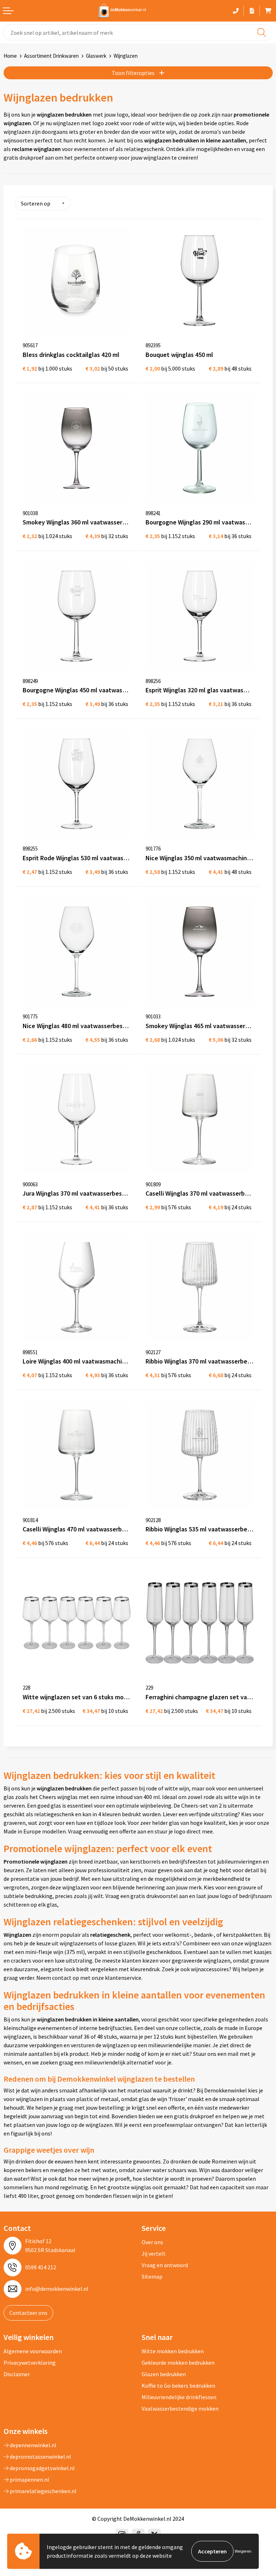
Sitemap (152, 2276)
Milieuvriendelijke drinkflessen (179, 2397)
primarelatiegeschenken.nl (43, 2491)
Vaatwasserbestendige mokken (180, 2408)
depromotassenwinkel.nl (40, 2457)
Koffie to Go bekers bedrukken (178, 2386)
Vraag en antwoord (165, 2265)
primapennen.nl (29, 2480)
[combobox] (138, 32)
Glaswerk (96, 56)
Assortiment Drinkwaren (51, 56)
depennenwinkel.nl (33, 2445)
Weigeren (243, 2551)
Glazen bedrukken (164, 2374)
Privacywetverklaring (30, 2363)
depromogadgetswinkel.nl (42, 2468)
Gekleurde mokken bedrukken (178, 2363)
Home (10, 56)
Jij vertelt (154, 2254)
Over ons (152, 2242)
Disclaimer (17, 2374)
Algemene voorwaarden (33, 2351)
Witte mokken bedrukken (173, 2351)
